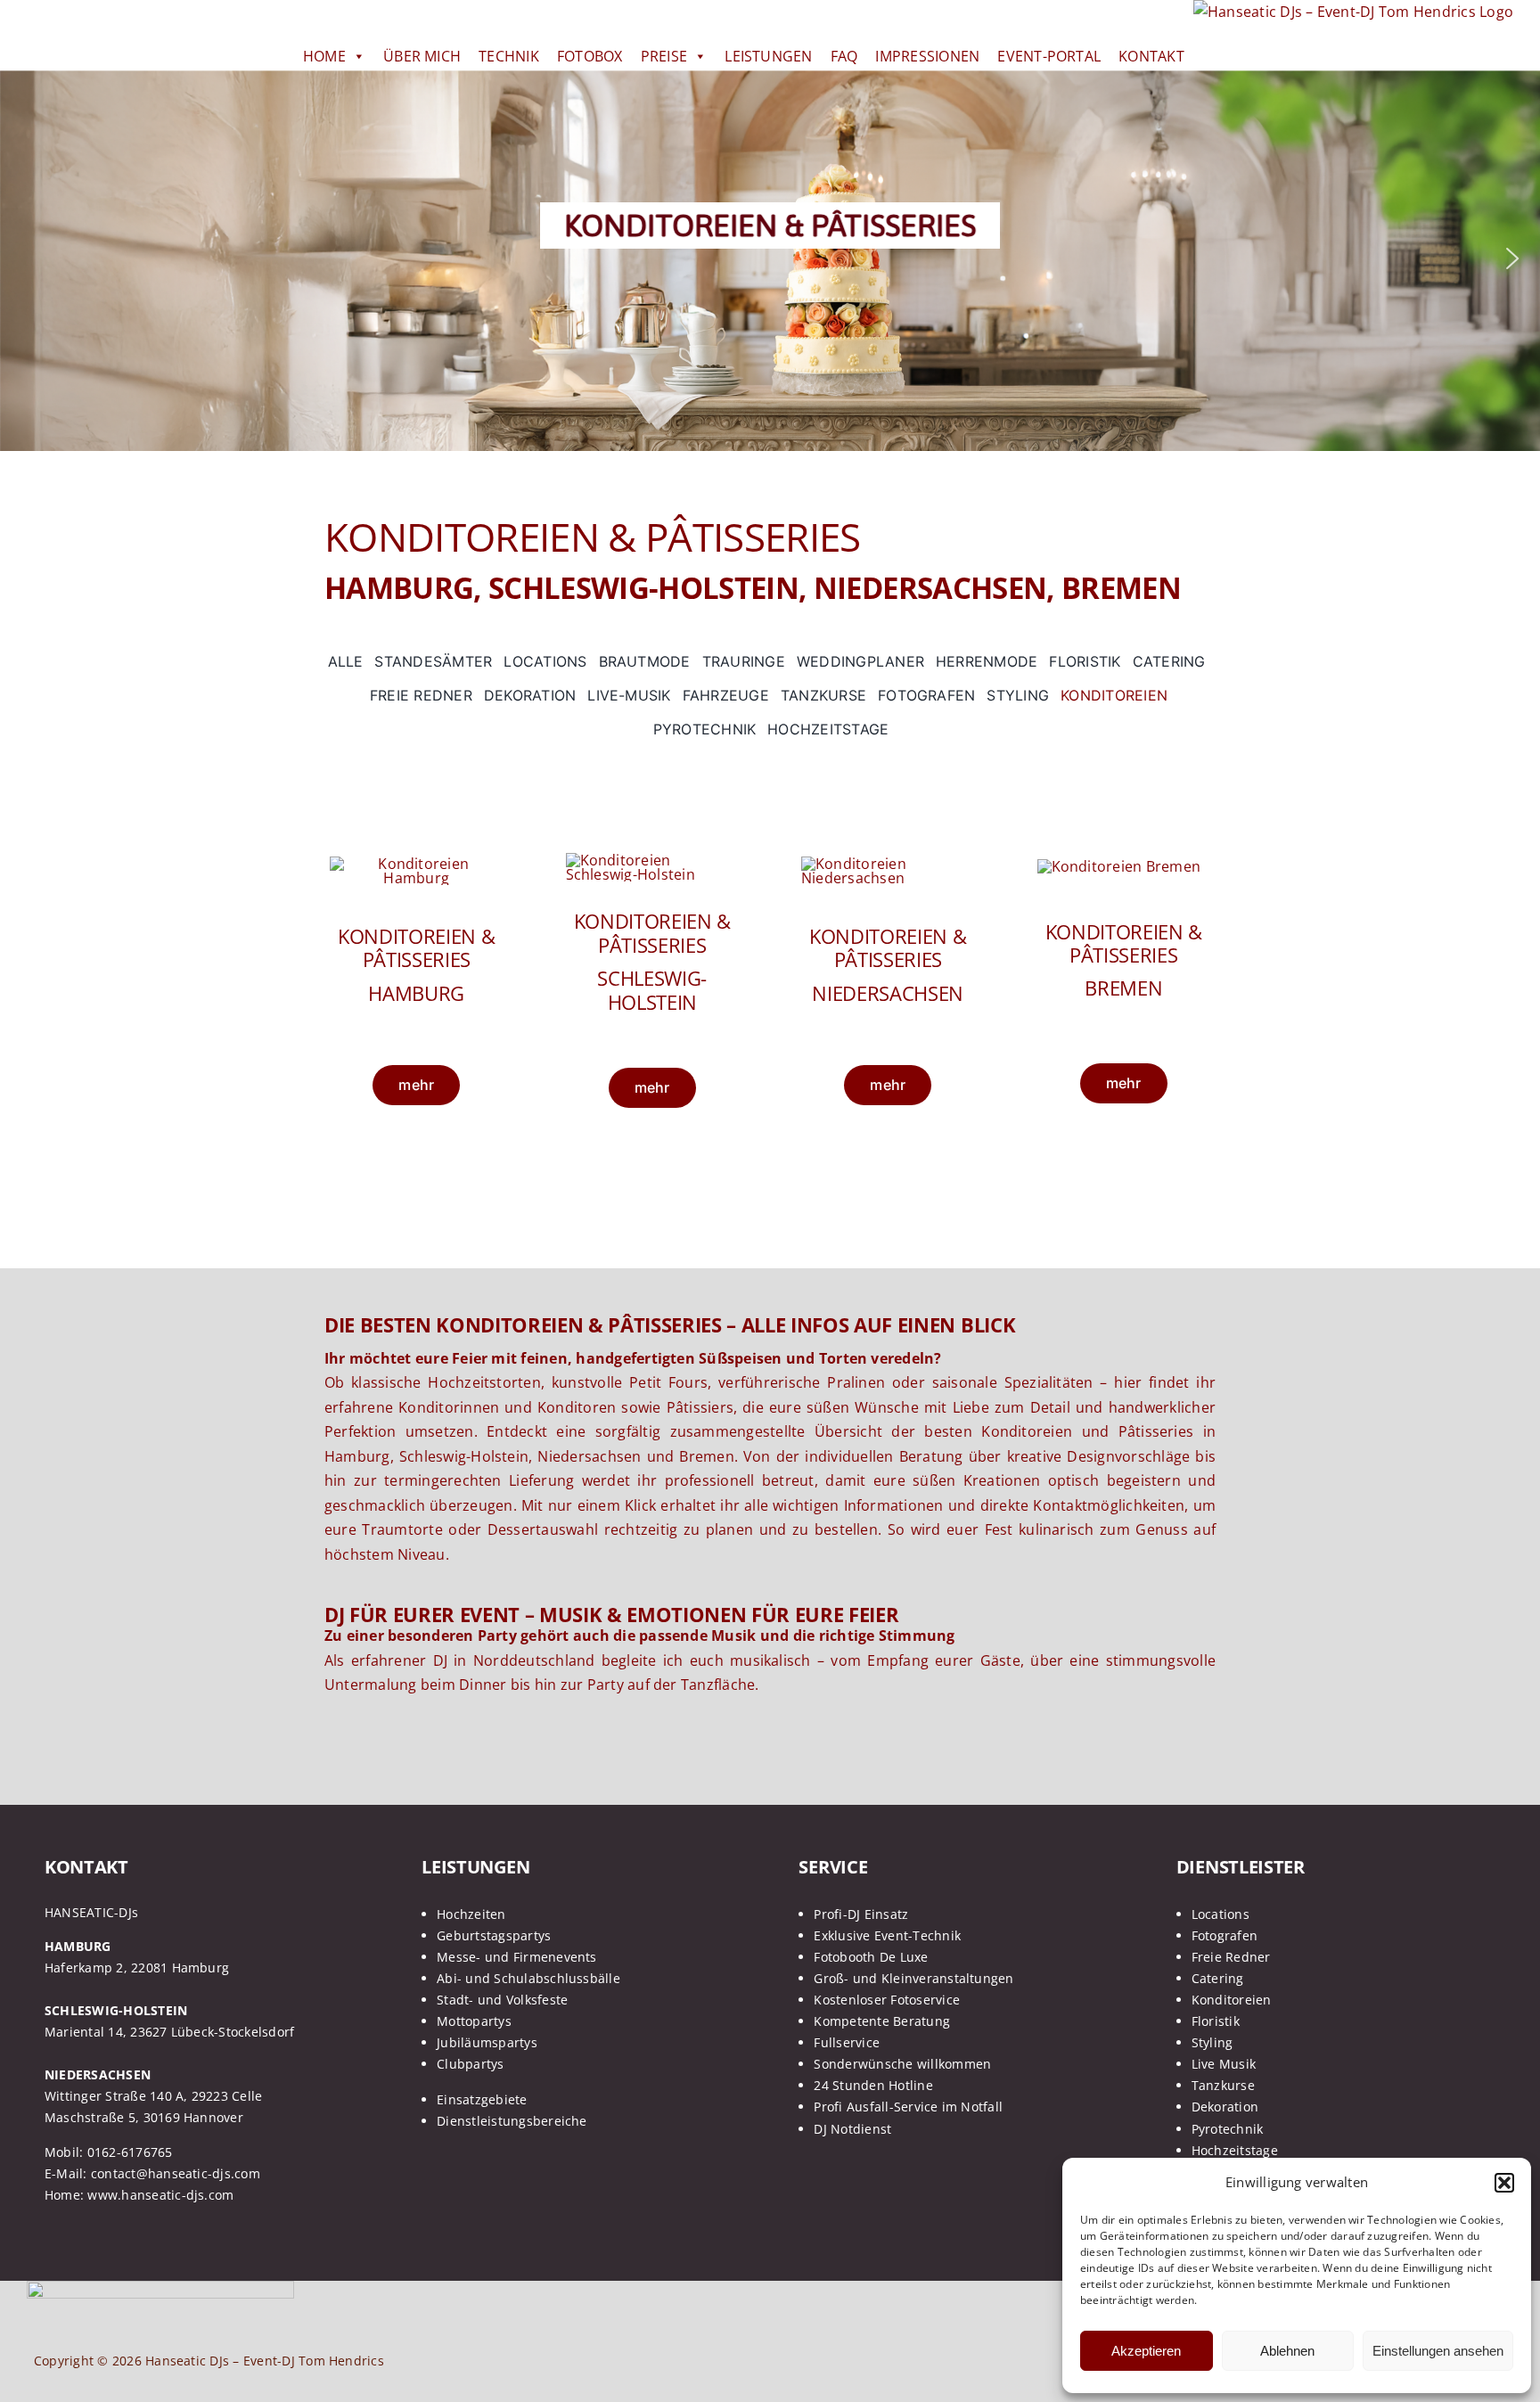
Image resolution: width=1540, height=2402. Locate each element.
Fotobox (590, 56)
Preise (664, 56)
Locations (1221, 1914)
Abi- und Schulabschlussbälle (528, 1978)
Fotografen (1225, 1935)
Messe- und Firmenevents (517, 1957)
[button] (1504, 2183)
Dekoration (1225, 2107)
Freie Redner (1231, 1957)
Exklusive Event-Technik (887, 1935)
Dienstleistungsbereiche (512, 2121)
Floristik (1216, 2021)
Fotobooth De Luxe (871, 1957)
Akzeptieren (1146, 2351)
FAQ (844, 56)
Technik (509, 56)
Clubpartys (470, 2064)
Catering (1218, 1978)
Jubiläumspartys (487, 2042)
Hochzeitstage (1235, 2150)
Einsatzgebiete (482, 2099)
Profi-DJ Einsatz (861, 1914)
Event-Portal (1049, 56)
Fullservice (847, 2042)
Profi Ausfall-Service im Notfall (908, 2107)
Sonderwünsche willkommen (902, 2064)
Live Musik (1224, 2064)
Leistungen (768, 56)
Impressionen (927, 56)
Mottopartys (474, 2021)
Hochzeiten (471, 1914)
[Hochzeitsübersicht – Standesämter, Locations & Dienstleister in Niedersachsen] (888, 864)
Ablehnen (1287, 2351)
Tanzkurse (1223, 2085)
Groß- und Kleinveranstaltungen (913, 1978)
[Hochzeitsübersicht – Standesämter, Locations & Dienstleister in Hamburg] (417, 864)
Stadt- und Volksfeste (502, 2000)
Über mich (422, 56)
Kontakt (1151, 56)
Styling (1212, 2042)
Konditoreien (1232, 2000)
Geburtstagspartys (494, 1935)
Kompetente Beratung (882, 2021)
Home (324, 56)
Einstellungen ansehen (1438, 2351)
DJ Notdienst (852, 2129)
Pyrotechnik (1228, 2129)
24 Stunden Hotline (873, 2085)
